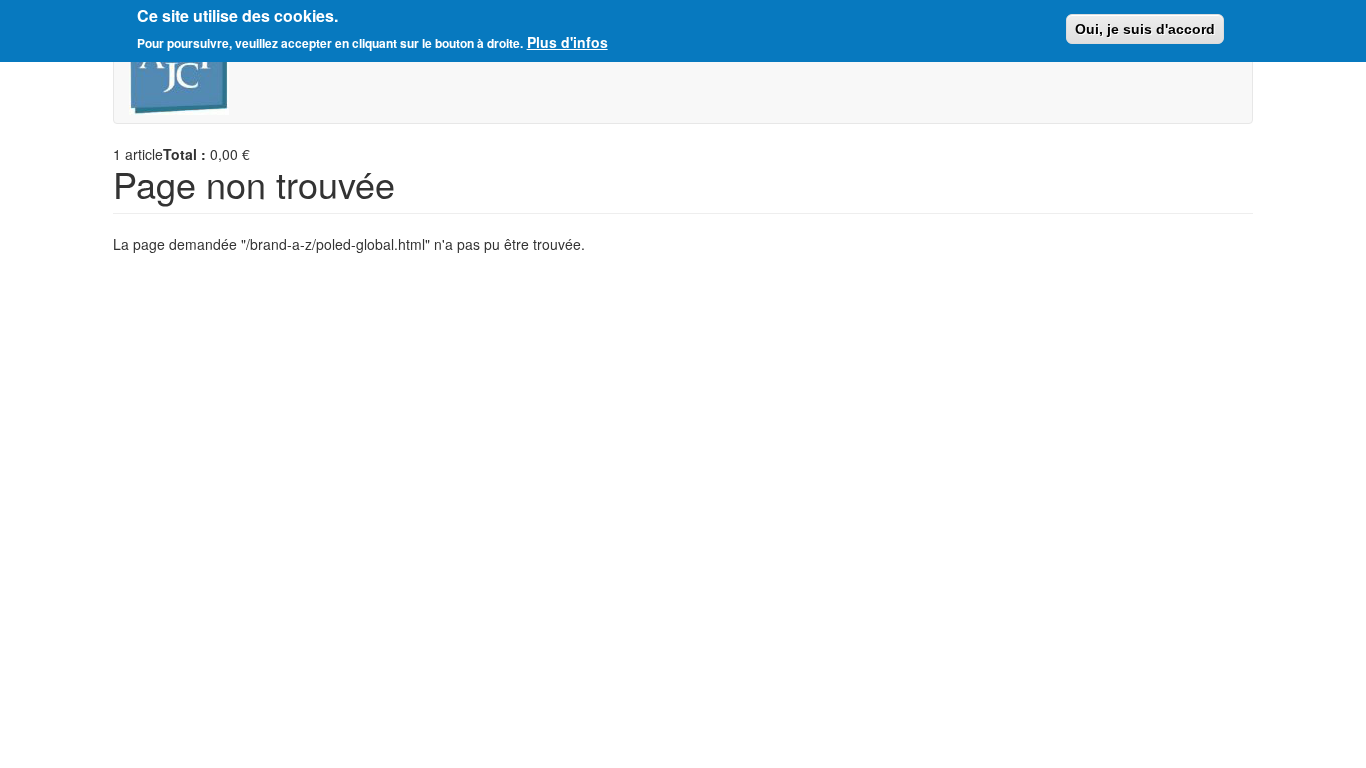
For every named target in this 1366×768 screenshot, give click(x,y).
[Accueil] (186, 72)
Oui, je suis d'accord (1145, 29)
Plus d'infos (567, 42)
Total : (184, 154)
